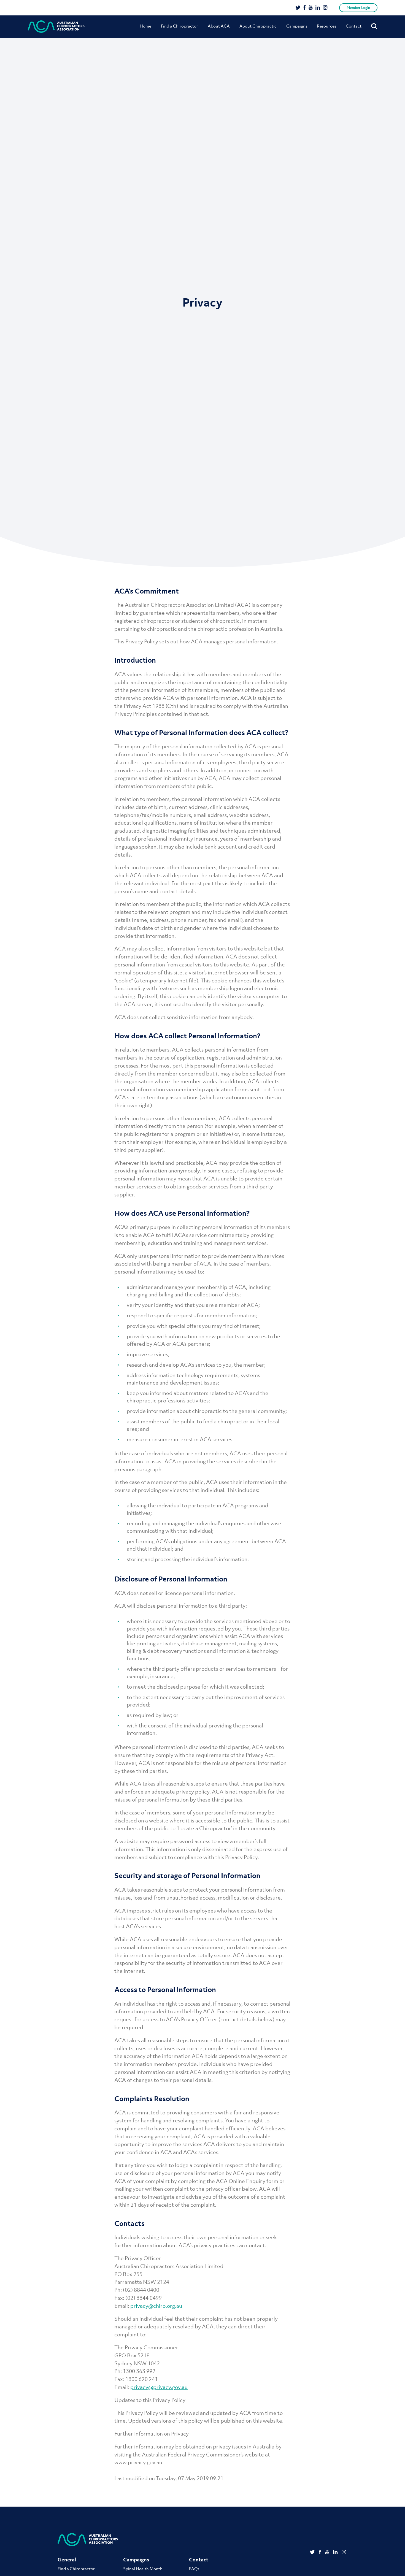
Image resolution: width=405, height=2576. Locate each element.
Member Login (358, 8)
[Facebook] (305, 8)
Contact (354, 26)
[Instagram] (325, 8)
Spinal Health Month (143, 2569)
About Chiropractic (258, 26)
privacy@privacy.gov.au (159, 2387)
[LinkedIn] (318, 8)
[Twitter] (298, 8)
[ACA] (56, 27)
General (67, 2560)
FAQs (194, 2569)
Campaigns (297, 26)
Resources (326, 26)
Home (145, 26)
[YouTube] (311, 8)
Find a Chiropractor (179, 26)
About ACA (219, 26)
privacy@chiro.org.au (156, 2306)
